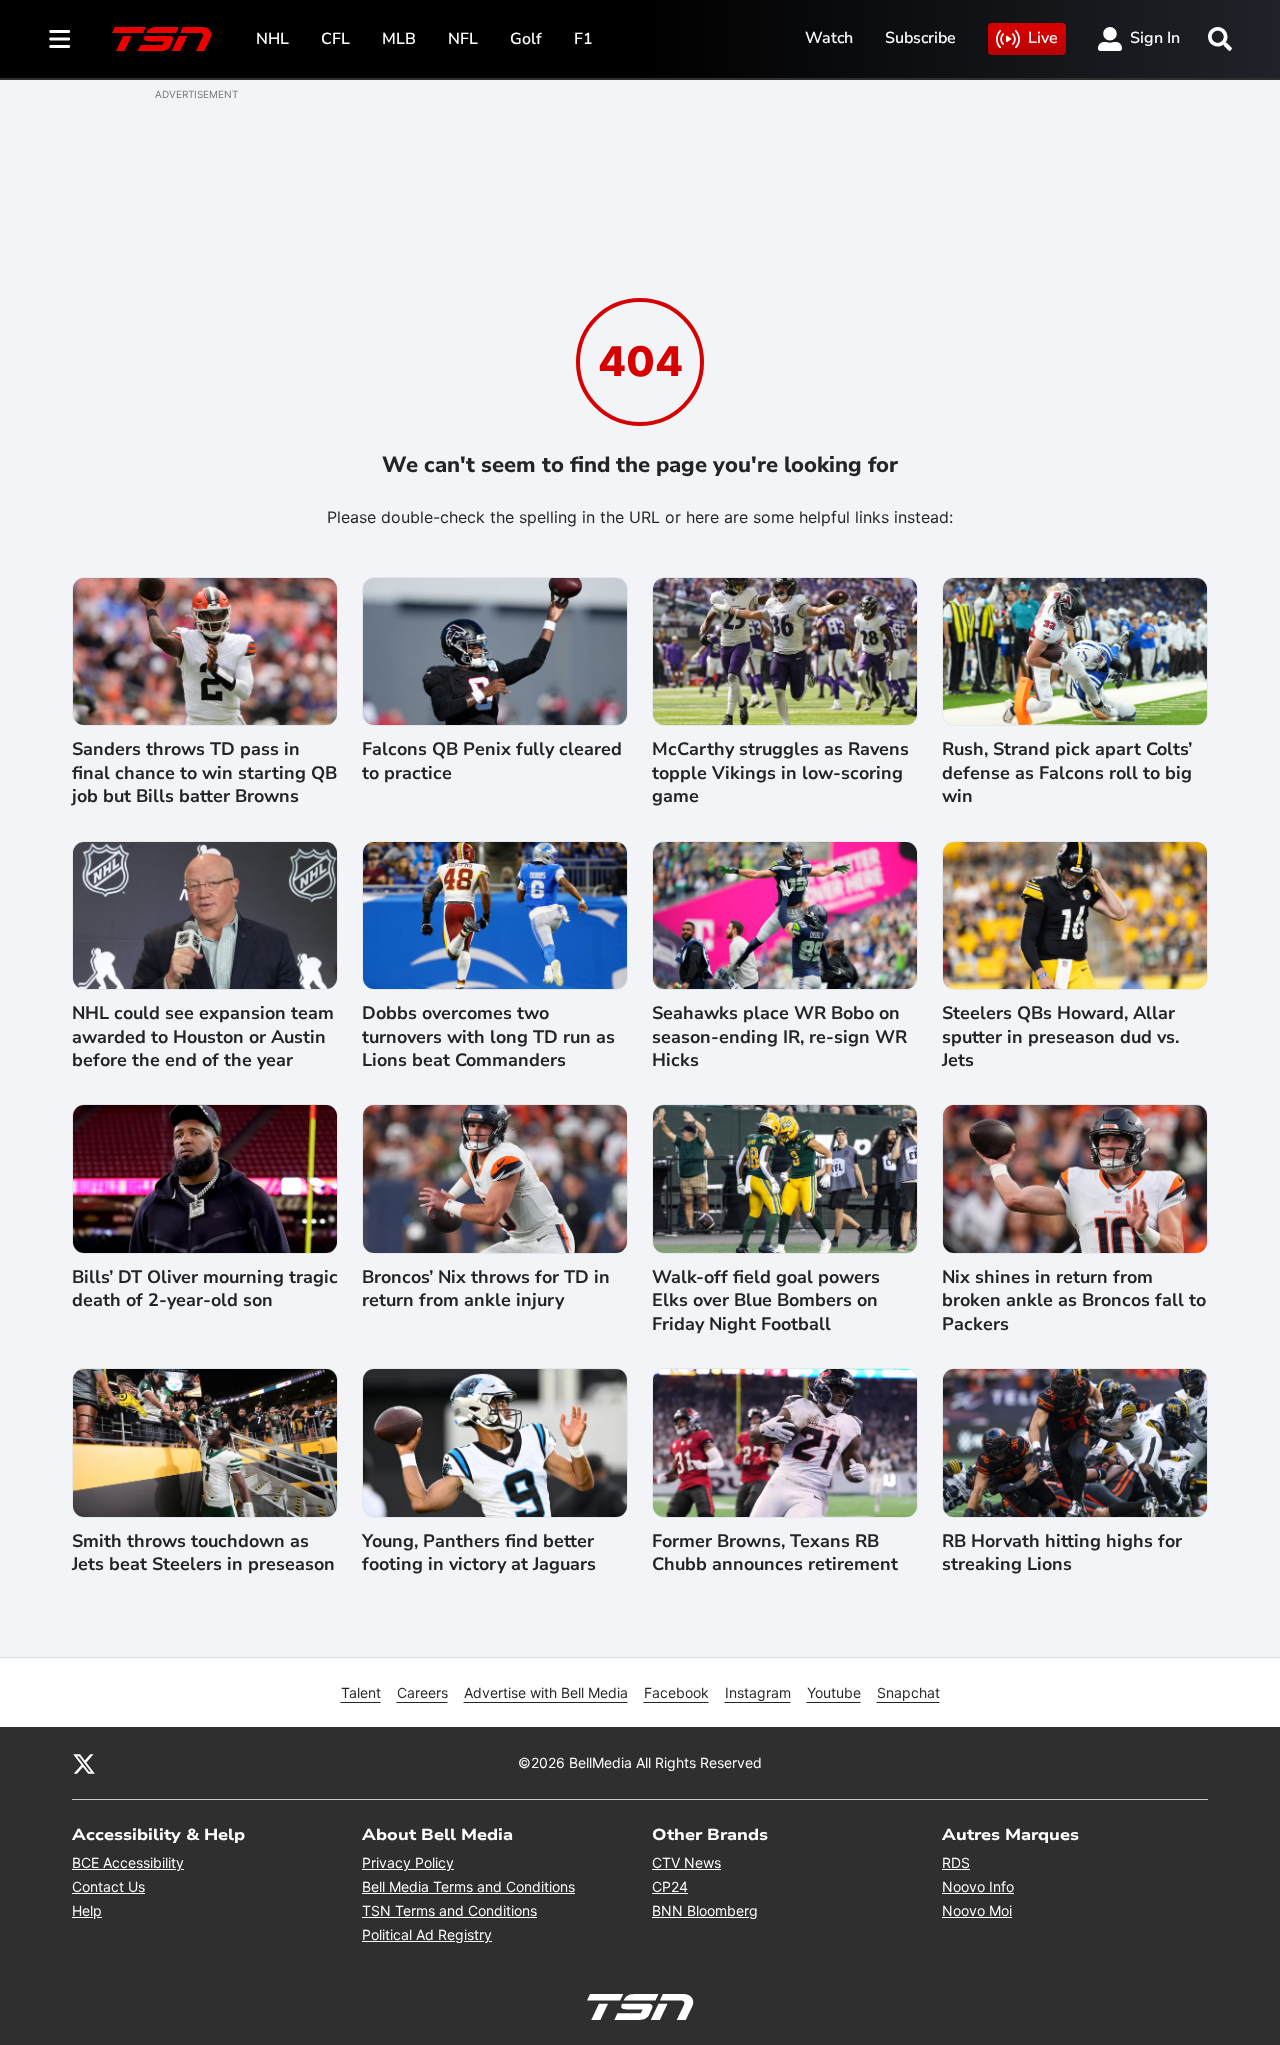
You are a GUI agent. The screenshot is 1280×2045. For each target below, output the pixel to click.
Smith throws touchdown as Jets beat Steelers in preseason (203, 1553)
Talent (361, 1692)
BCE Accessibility (128, 1862)
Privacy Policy (408, 1862)
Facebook (676, 1692)
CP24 (670, 1886)
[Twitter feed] (84, 1763)
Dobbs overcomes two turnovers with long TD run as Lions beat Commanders (488, 1037)
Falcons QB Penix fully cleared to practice (492, 761)
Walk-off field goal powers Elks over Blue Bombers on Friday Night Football (766, 1301)
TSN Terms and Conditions (449, 1910)
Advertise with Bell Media (546, 1692)
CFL (335, 39)
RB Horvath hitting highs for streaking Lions (1062, 1553)
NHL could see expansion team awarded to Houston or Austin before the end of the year (203, 1037)
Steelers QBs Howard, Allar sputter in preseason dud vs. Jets (1060, 1037)
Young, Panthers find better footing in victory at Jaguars (479, 1553)
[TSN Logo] (162, 39)
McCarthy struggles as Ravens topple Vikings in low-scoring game (780, 773)
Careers (422, 1692)
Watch (829, 38)
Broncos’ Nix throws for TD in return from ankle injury (486, 1289)
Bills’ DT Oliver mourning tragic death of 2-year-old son (205, 1289)
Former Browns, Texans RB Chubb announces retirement (775, 1553)
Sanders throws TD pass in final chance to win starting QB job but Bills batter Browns (204, 773)
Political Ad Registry (427, 1934)
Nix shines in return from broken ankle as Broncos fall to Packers (1074, 1301)
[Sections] (60, 39)
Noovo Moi (977, 1910)
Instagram (758, 1692)
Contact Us (108, 1886)
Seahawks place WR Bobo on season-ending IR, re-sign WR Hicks (779, 1037)
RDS (956, 1862)
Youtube (834, 1692)
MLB (399, 39)
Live (1043, 38)
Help (87, 1910)
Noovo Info (978, 1886)
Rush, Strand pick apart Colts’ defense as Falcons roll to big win (1067, 773)
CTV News (686, 1862)
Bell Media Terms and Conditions (468, 1886)
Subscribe (920, 38)
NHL (272, 39)
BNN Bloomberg (705, 1910)
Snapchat (908, 1692)
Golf (526, 39)
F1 (583, 39)
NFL (463, 39)
